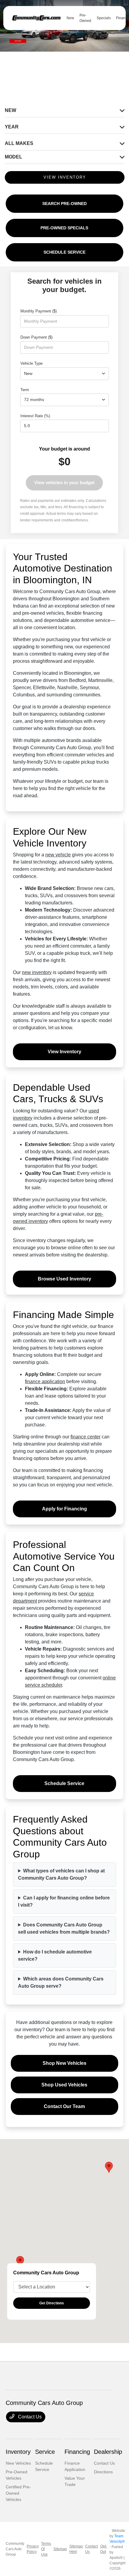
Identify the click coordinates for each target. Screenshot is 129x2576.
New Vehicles (18, 2463)
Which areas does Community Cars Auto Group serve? (61, 1982)
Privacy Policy (33, 2549)
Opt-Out (104, 2549)
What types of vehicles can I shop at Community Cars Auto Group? (61, 1874)
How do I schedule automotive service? (55, 1955)
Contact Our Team (64, 2106)
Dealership (108, 2452)
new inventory (37, 972)
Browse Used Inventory (64, 1279)
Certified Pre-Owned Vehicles (18, 2493)
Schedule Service (64, 1783)
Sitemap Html (76, 2549)
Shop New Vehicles (64, 2063)
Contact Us (29, 2417)
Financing (77, 2452)
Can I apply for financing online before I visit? (64, 1901)
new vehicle (58, 855)
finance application (45, 1382)
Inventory (18, 2452)
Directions (103, 2472)
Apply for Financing (64, 1509)
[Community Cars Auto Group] (36, 18)
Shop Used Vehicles (64, 2085)
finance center (85, 1437)
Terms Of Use (46, 2549)
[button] (109, 2167)
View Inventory (64, 1052)
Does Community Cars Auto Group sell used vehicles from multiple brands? (64, 1928)
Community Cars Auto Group (15, 2549)
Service (45, 2452)
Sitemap (60, 2549)
